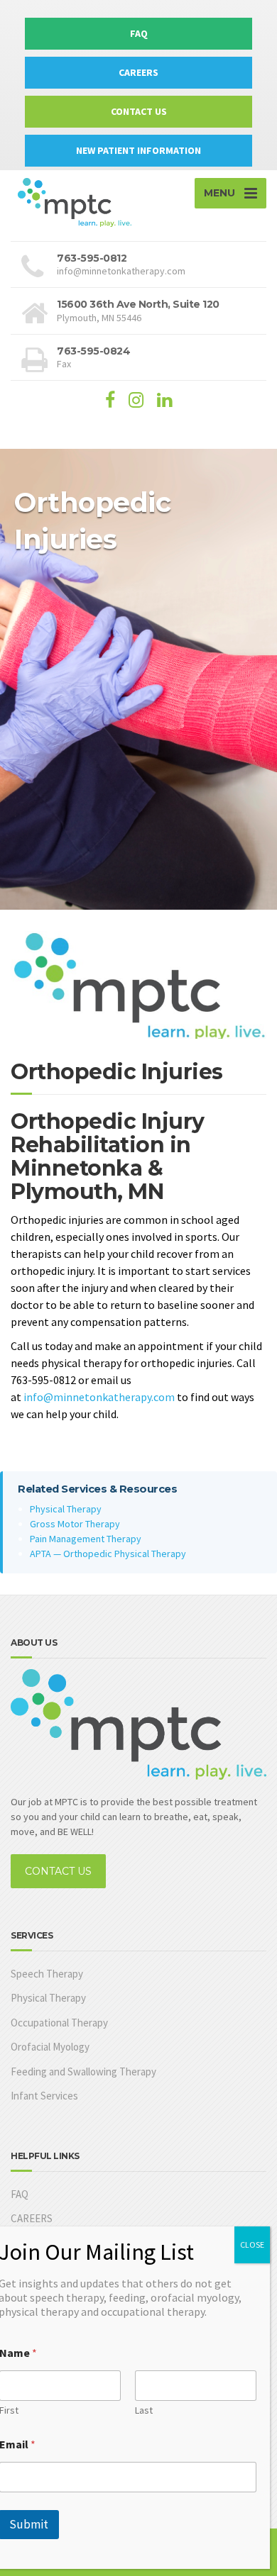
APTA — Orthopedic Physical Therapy (108, 1554)
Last (144, 2410)
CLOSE (252, 2245)
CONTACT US (139, 111)
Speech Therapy (47, 1974)
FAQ (139, 33)
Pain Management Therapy (86, 1539)
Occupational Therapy (59, 2023)
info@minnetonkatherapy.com (99, 1397)
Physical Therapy (66, 1509)
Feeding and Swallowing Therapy (83, 2072)
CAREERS (138, 72)
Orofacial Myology (50, 2047)
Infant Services (44, 2096)
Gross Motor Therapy (75, 1524)
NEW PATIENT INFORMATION (138, 150)
